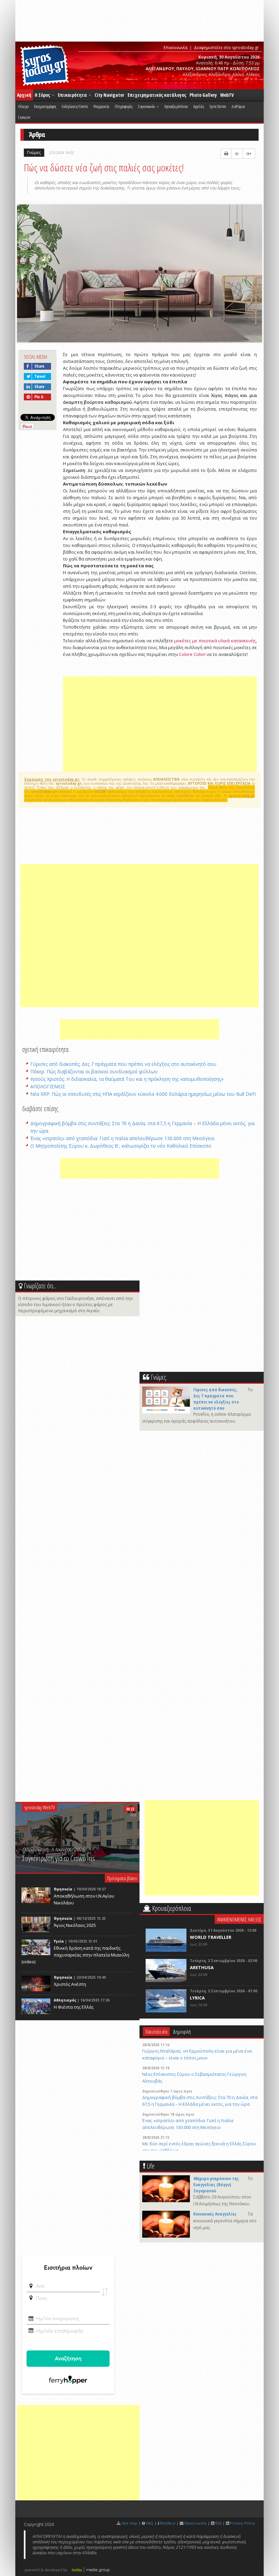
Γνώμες (34, 152)
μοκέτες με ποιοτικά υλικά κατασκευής (215, 641)
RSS (218, 2523)
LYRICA (197, 1998)
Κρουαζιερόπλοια (176, 106)
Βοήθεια (168, 2523)
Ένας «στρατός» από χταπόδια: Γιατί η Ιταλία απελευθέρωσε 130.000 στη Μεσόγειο (122, 1138)
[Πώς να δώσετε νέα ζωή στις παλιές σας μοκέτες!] (139, 274)
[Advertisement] (160, 724)
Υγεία (59, 1941)
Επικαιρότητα (73, 95)
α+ (249, 154)
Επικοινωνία (176, 48)
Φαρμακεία (101, 106)
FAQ (150, 2523)
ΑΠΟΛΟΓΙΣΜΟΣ (48, 1086)
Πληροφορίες (124, 106)
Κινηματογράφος (45, 106)
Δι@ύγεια (238, 106)
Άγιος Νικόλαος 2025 (75, 1925)
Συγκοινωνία (147, 106)
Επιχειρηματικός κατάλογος (157, 95)
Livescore (24, 117)
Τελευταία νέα (156, 2031)
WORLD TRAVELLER (211, 1937)
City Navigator (109, 95)
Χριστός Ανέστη (70, 1984)
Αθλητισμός (65, 2000)
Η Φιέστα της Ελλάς (74, 2007)
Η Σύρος (43, 95)
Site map (129, 2523)
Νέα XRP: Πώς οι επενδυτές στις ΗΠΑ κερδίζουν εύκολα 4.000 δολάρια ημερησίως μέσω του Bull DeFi (143, 1094)
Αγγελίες (199, 106)
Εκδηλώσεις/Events (75, 106)
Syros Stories (218, 106)
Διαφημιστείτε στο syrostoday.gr (226, 48)
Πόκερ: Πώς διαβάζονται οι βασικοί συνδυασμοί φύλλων (94, 1071)
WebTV (227, 95)
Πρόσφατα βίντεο (122, 1878)
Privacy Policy (243, 2523)
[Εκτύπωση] (226, 154)
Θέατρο (23, 106)
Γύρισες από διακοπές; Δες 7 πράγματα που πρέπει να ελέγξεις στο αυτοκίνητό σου (123, 1064)
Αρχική (24, 95)
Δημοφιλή (182, 2031)
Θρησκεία (63, 1889)
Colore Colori (192, 654)
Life (151, 2166)
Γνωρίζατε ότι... (40, 1286)
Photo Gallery (203, 95)
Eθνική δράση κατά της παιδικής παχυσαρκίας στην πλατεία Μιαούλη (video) (75, 1955)
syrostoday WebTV (40, 1807)
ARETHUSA (202, 1967)
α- (237, 154)
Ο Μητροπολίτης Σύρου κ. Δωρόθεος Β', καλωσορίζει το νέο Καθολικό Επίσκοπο (121, 1146)
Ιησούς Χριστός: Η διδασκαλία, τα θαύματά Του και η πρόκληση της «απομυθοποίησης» (127, 1079)
